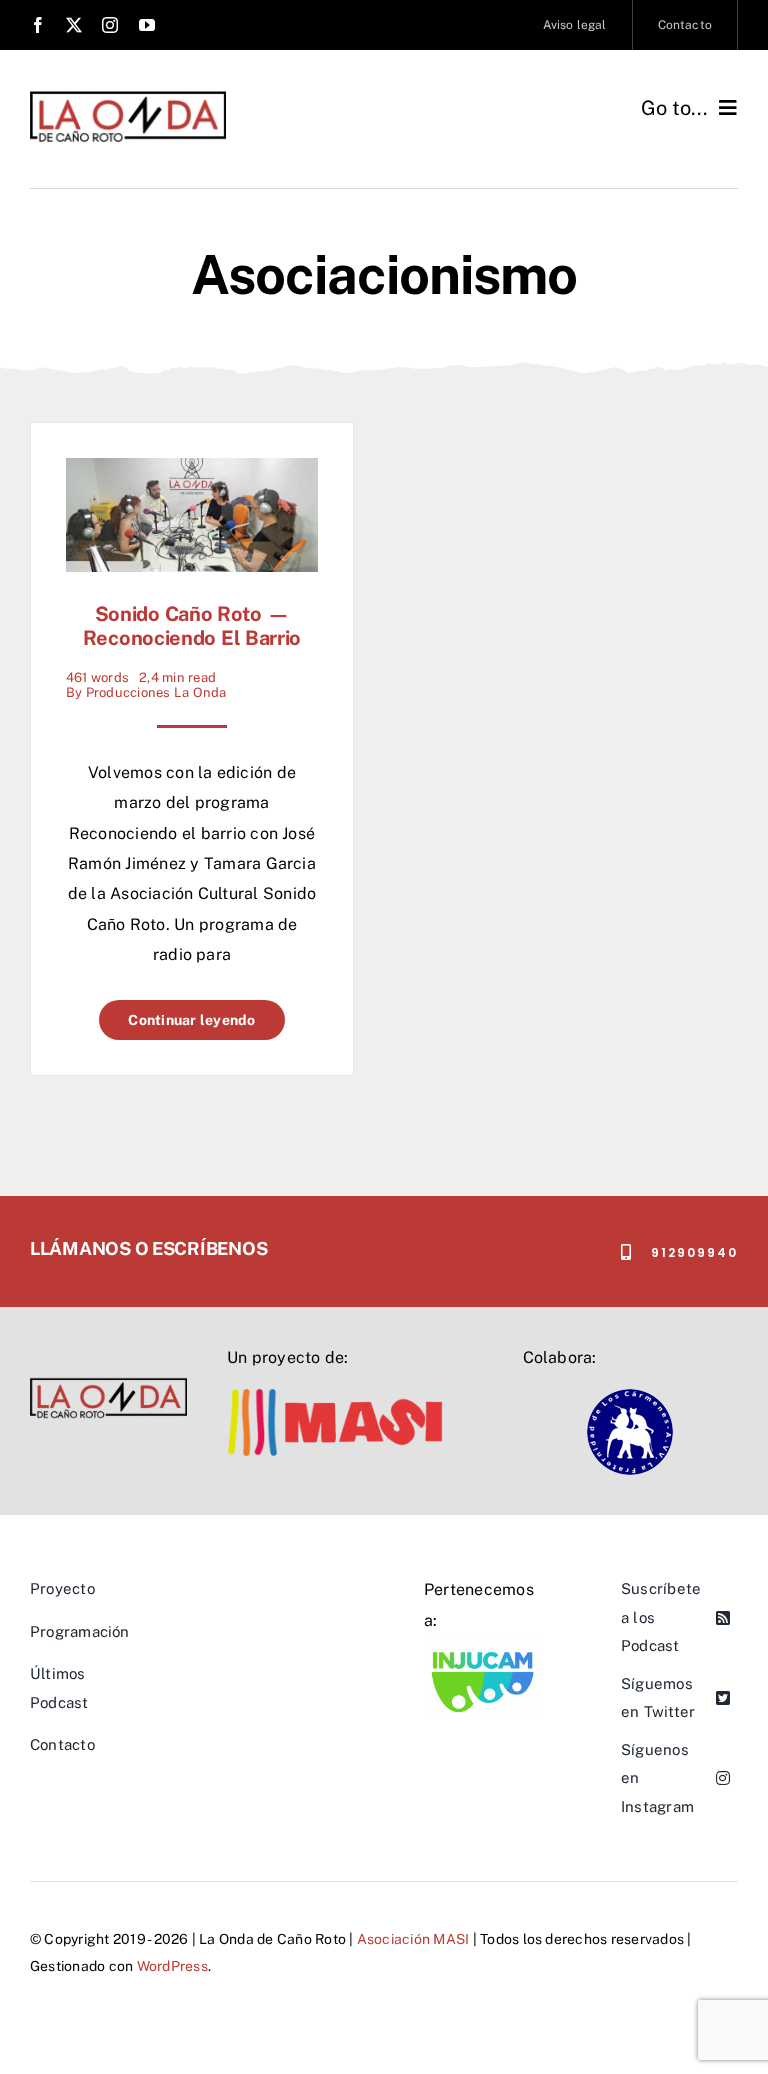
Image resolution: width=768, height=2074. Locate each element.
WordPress (172, 1966)
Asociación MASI (413, 1939)
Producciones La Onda (156, 692)
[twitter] (74, 25)
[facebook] (38, 25)
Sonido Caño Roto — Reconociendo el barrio (192, 626)
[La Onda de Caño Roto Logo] (128, 97)
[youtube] (147, 25)
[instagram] (110, 25)
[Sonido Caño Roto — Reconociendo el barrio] (192, 472)
